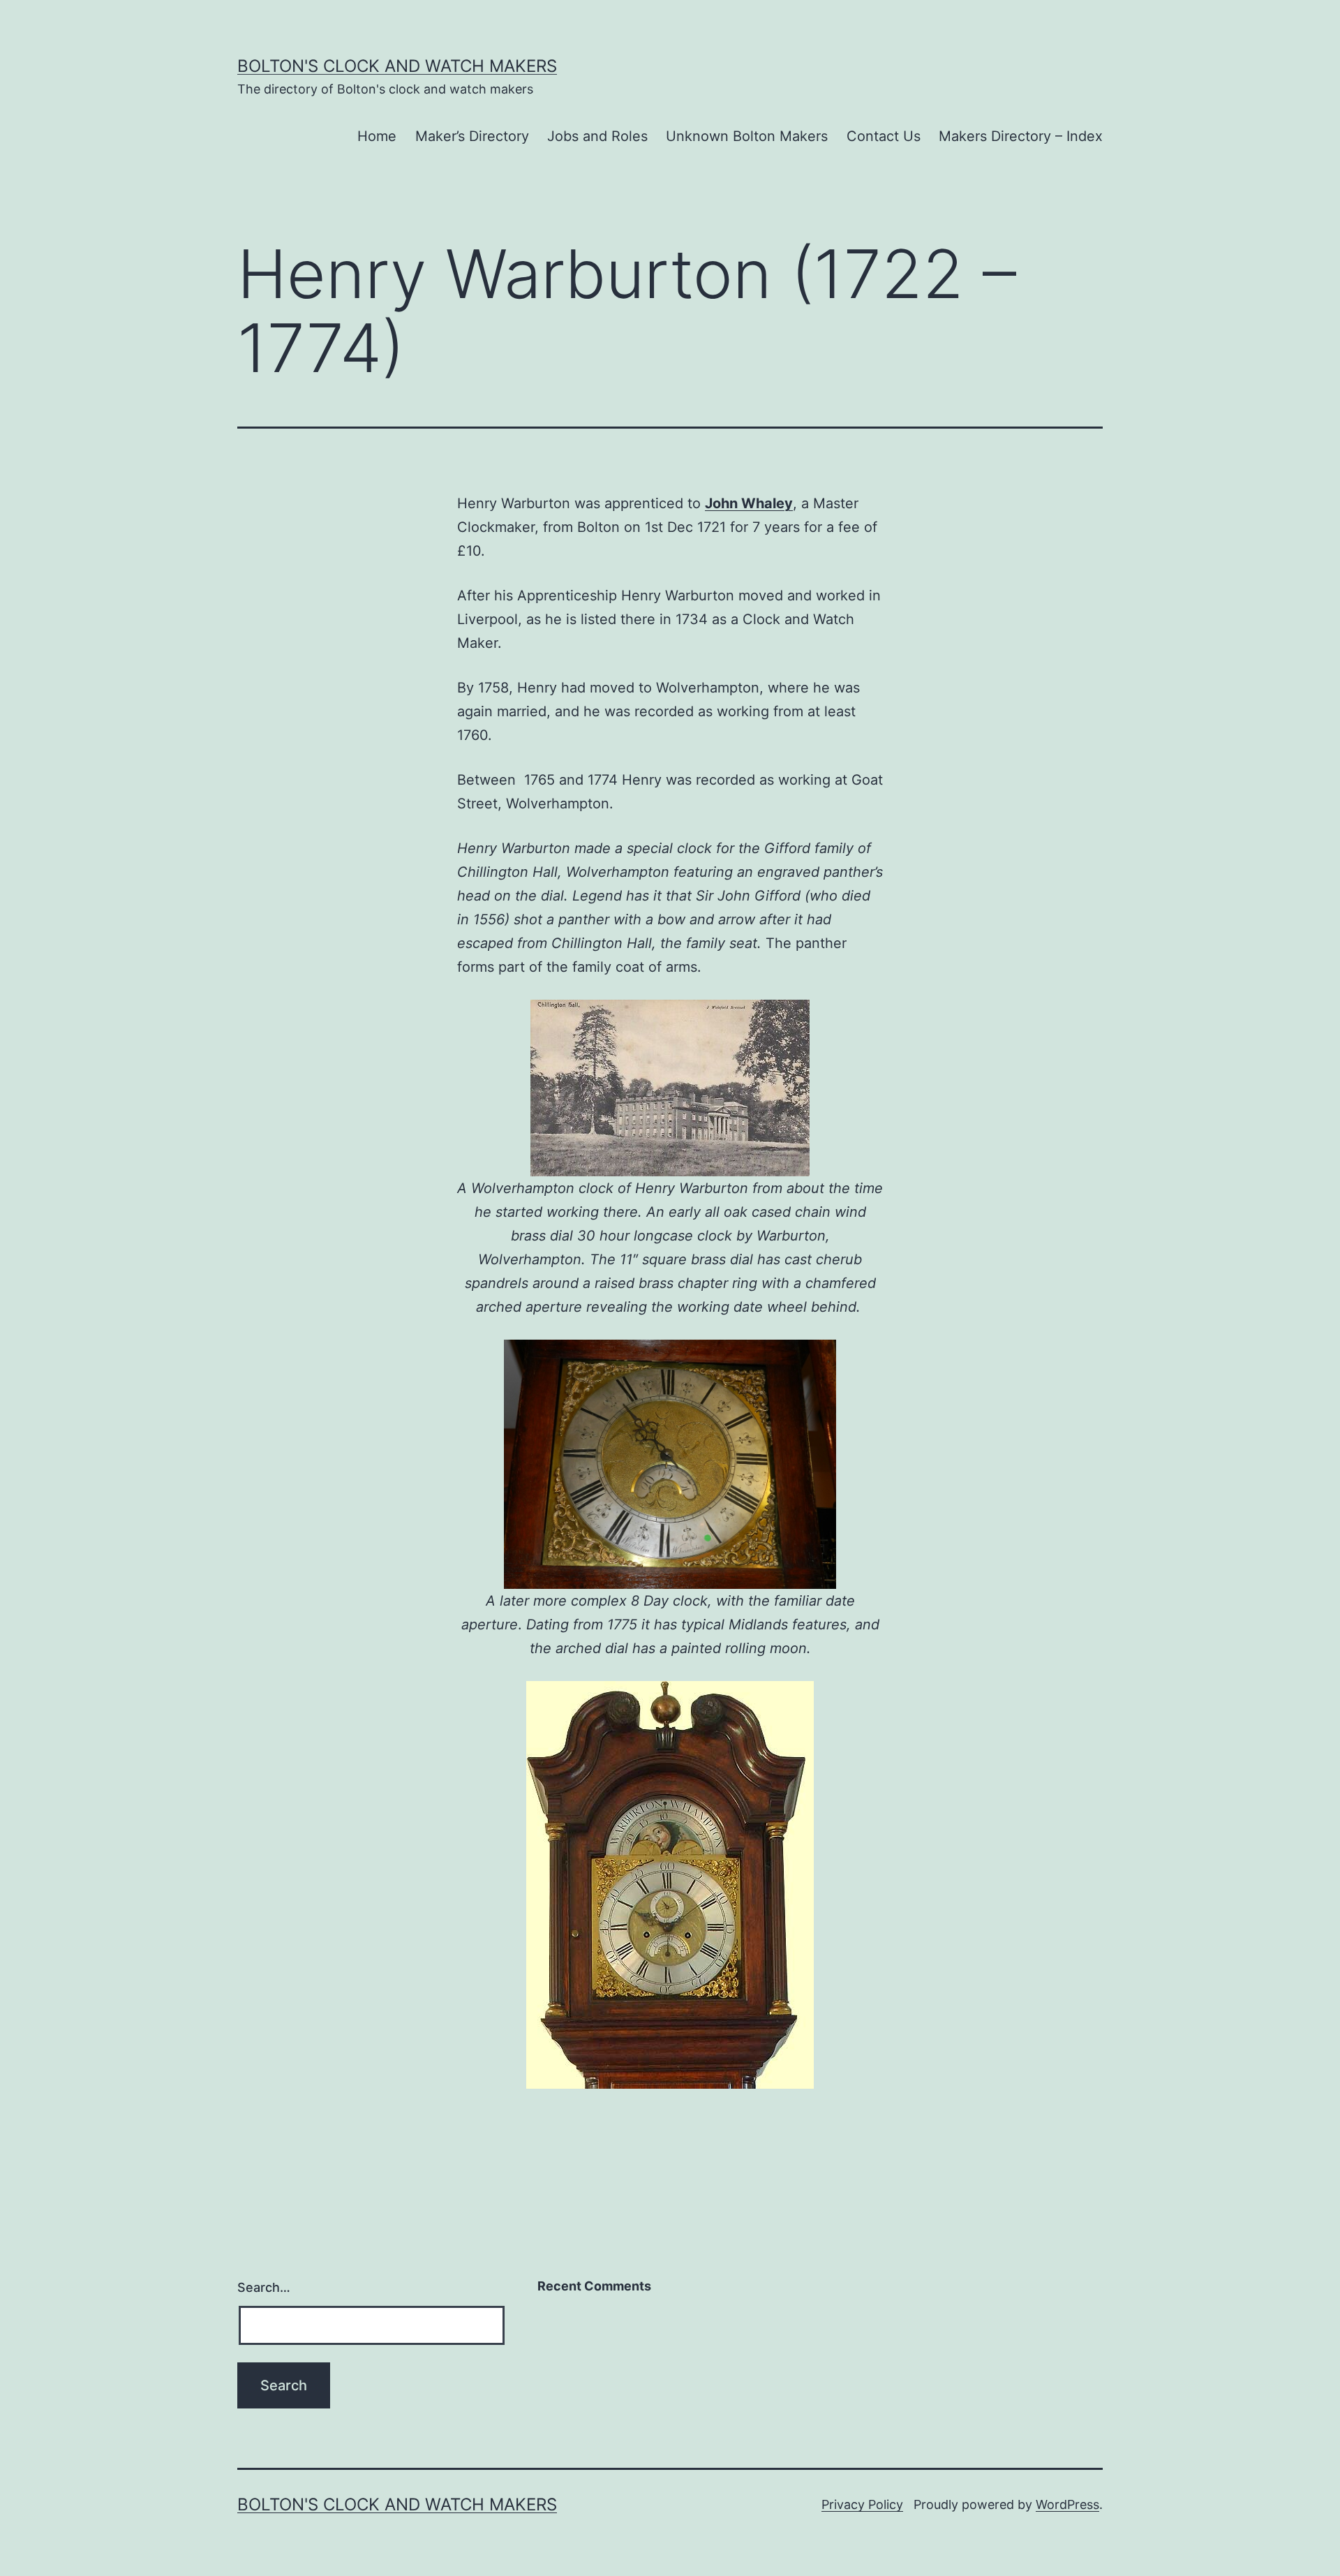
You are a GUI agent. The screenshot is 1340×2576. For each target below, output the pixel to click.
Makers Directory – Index (1021, 136)
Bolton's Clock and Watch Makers (397, 66)
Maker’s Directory (472, 136)
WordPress (1067, 2504)
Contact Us (884, 136)
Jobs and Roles (597, 136)
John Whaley (749, 503)
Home (377, 136)
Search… (264, 2287)
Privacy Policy (862, 2504)
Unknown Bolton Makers (747, 136)
